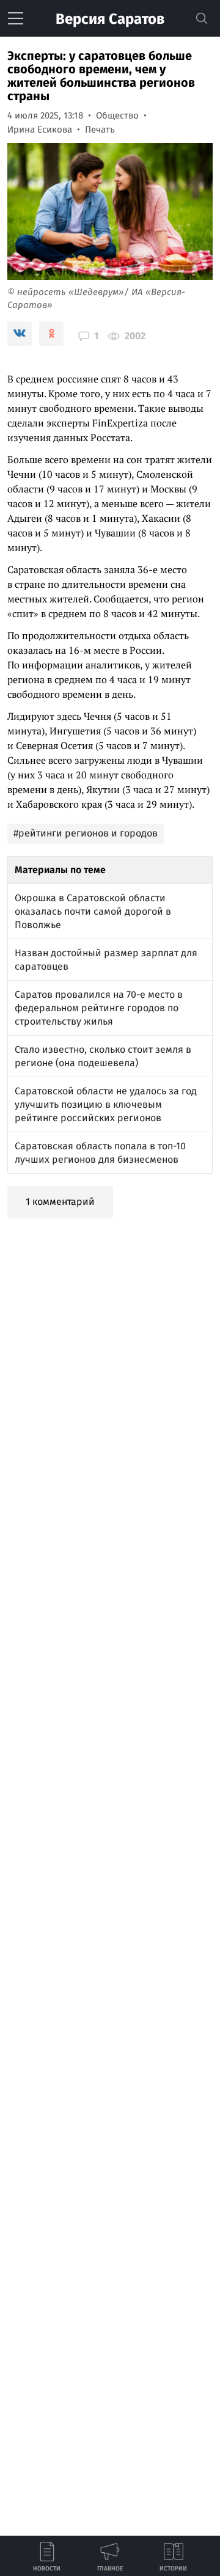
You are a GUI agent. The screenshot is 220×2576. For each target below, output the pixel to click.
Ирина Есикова (40, 130)
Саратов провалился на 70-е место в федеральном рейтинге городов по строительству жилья (99, 1008)
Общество (117, 115)
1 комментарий (60, 1202)
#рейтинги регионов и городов (86, 833)
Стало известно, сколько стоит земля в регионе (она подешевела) (103, 1056)
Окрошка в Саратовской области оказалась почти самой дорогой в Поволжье (93, 911)
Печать (100, 130)
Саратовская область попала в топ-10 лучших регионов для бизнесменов (100, 1153)
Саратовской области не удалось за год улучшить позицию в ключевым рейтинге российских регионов (106, 1104)
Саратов (110, 19)
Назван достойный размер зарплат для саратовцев (106, 960)
